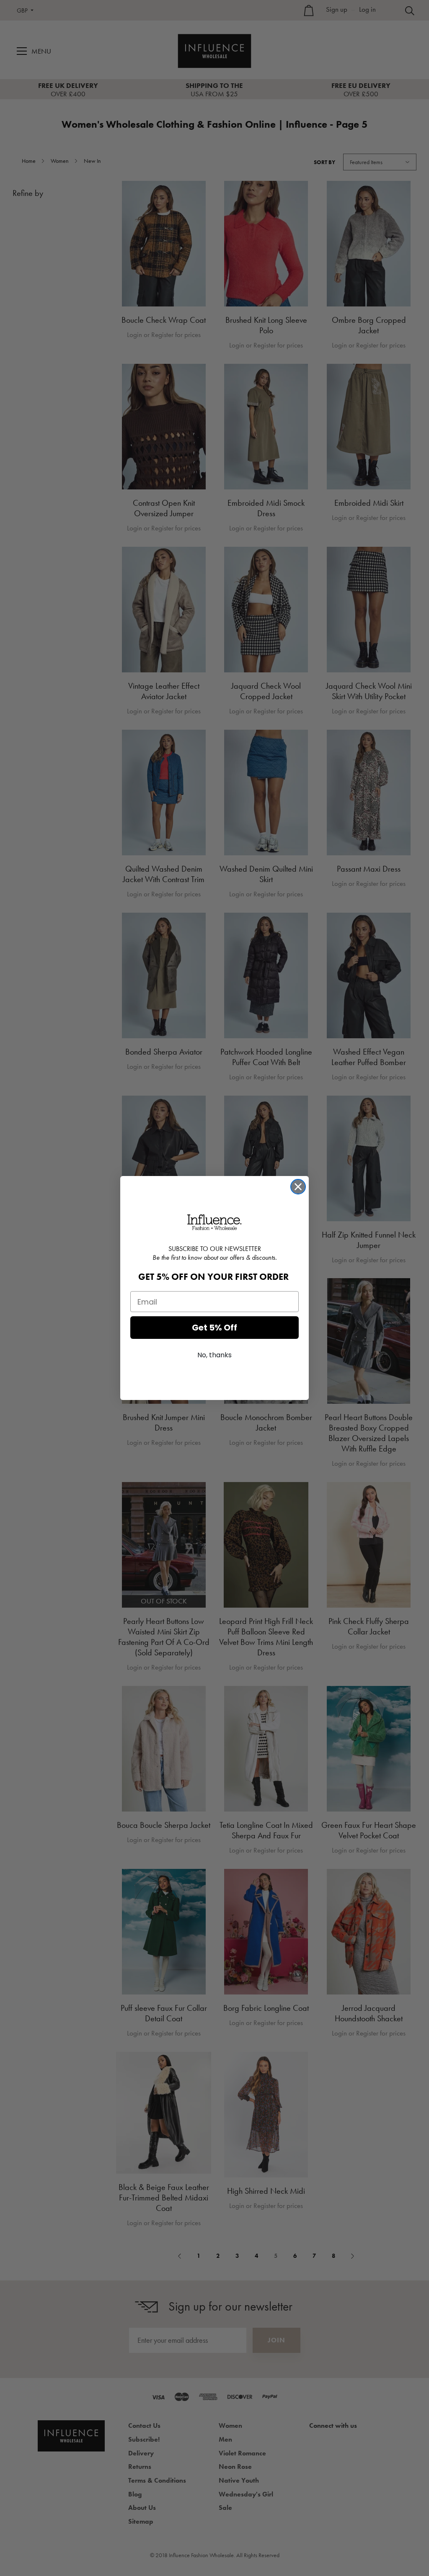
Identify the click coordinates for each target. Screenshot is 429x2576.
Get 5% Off (214, 1328)
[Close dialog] (298, 1187)
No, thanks (214, 1355)
